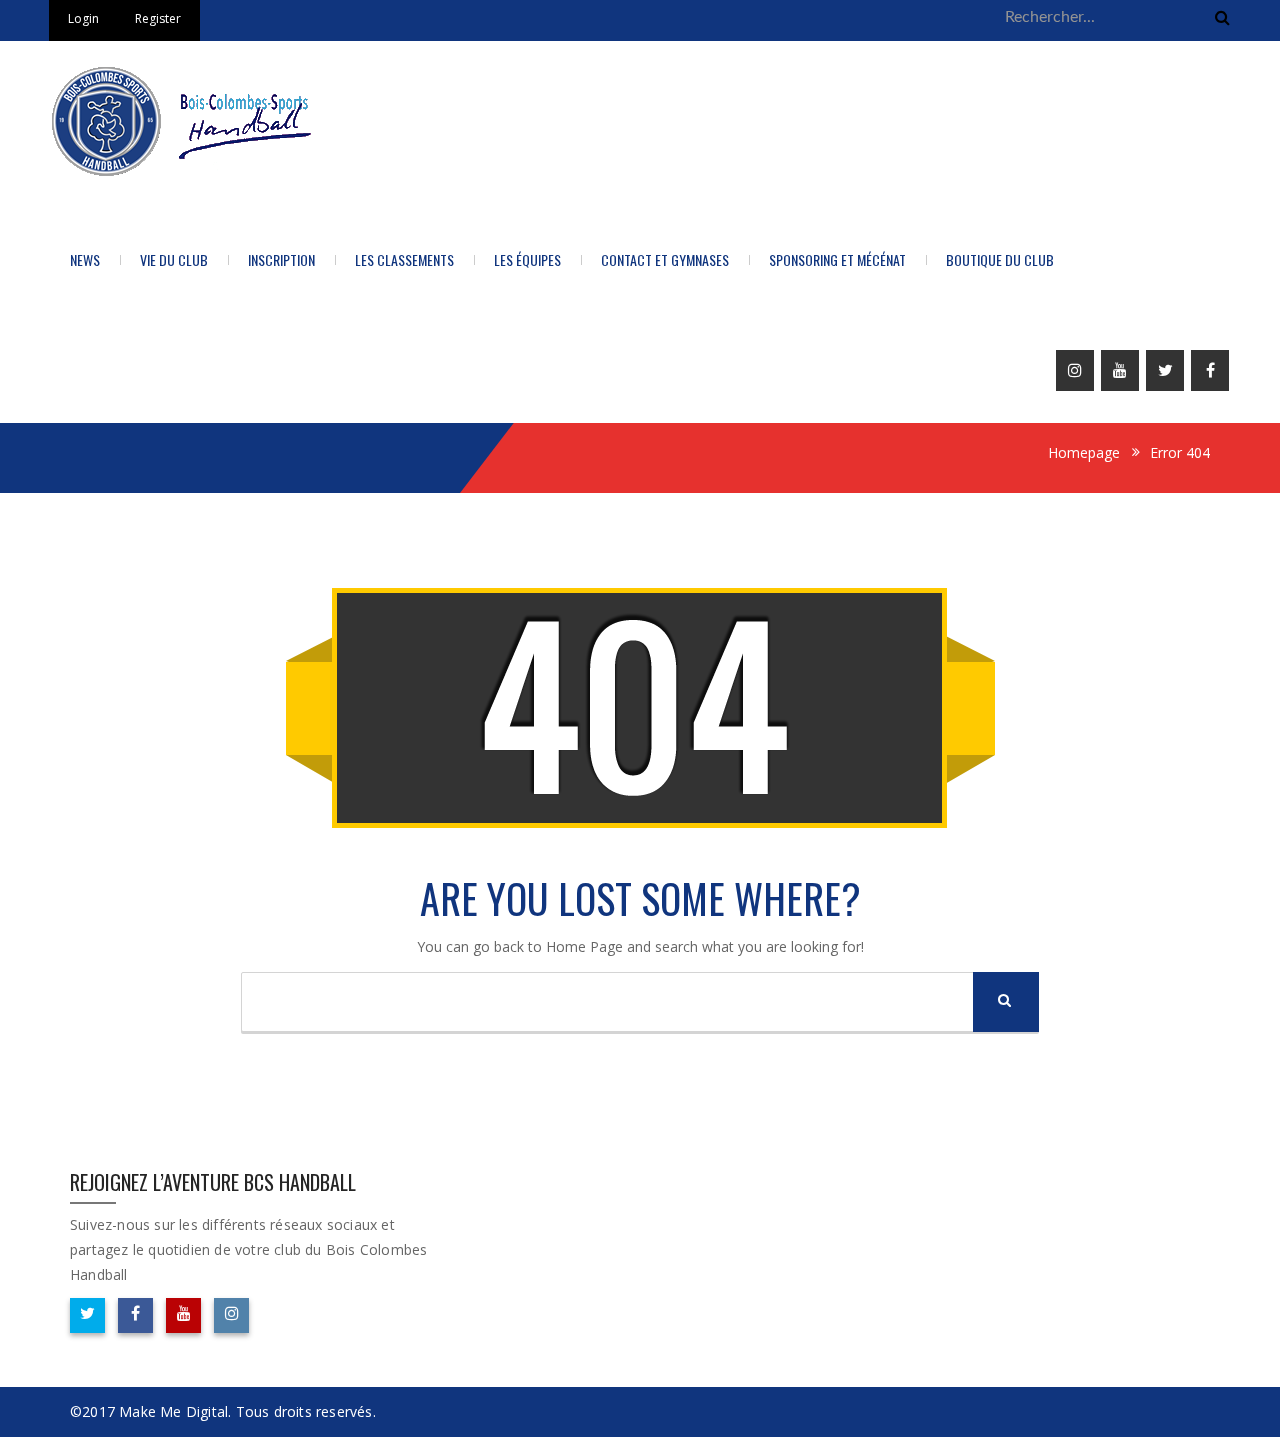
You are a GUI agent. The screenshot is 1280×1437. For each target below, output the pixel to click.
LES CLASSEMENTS (404, 259)
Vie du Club (174, 259)
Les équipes (527, 259)
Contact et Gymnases (665, 259)
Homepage (1084, 452)
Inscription (281, 259)
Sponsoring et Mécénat (837, 259)
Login (83, 18)
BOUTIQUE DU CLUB (1000, 259)
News (85, 259)
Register (158, 18)
